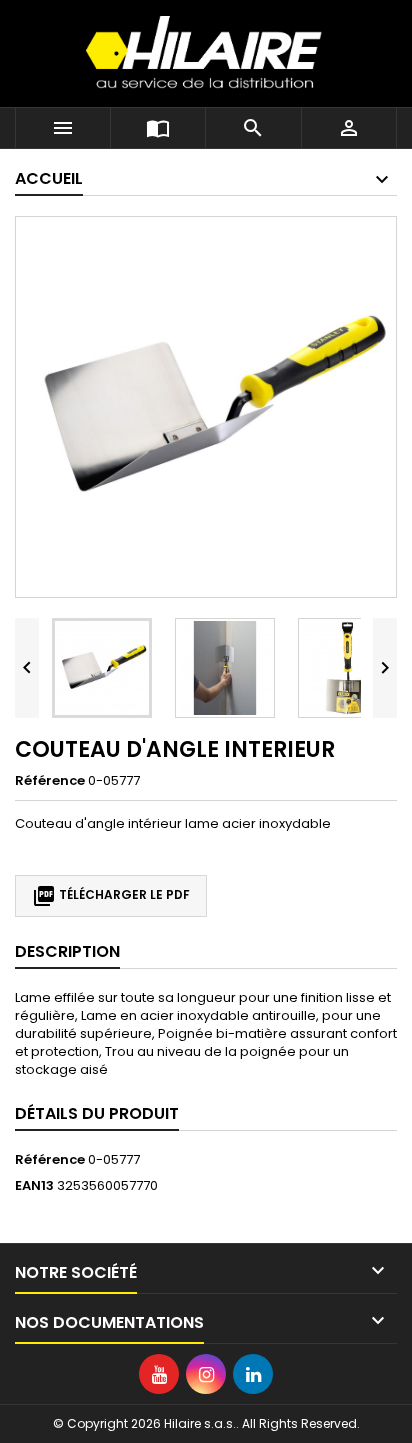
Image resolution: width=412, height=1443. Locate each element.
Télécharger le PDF (111, 896)
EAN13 (34, 1186)
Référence (50, 781)
